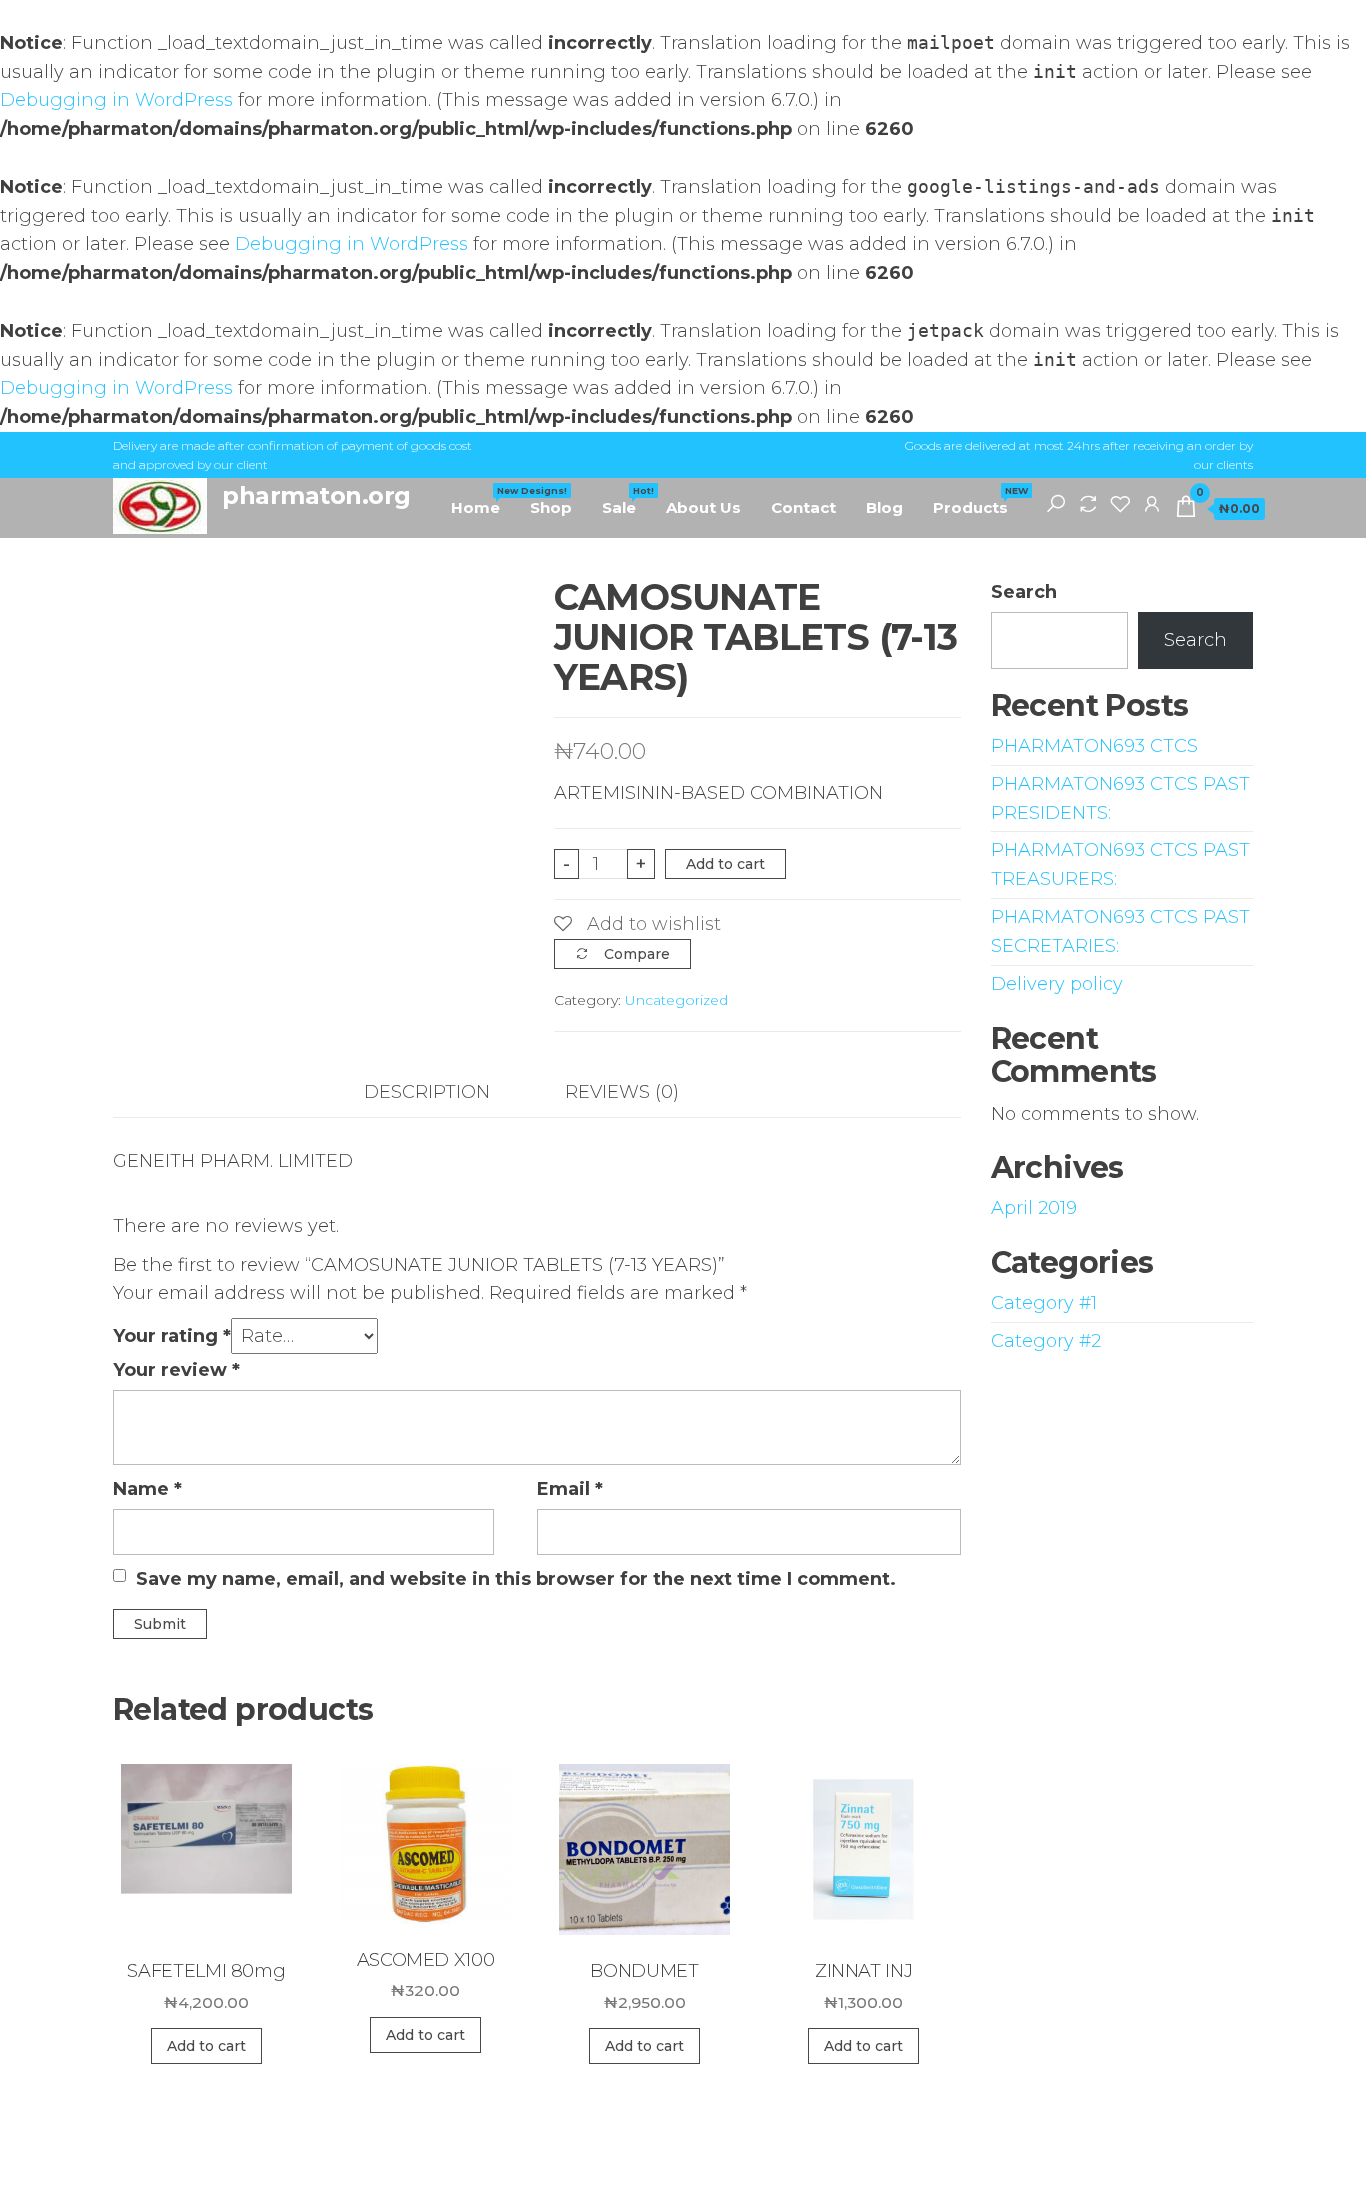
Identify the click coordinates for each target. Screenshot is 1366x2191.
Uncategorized (676, 1000)
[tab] (442, 1092)
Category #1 (1044, 1303)
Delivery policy (1057, 984)
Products (978, 501)
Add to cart (725, 864)
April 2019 (1034, 1208)
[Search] (1056, 503)
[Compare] (1088, 503)
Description (427, 1092)
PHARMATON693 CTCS (1094, 746)
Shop (551, 507)
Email (570, 1489)
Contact (803, 507)
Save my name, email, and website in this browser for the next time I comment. (516, 1579)
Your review (176, 1370)
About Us (703, 507)
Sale (626, 501)
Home (483, 501)
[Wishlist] (1120, 503)
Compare (637, 954)
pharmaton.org (316, 495)
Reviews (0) (622, 1092)
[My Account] (1152, 503)
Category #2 (1046, 1341)
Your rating (172, 1336)
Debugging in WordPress (116, 100)
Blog (884, 507)
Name (147, 1489)
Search (1024, 592)
